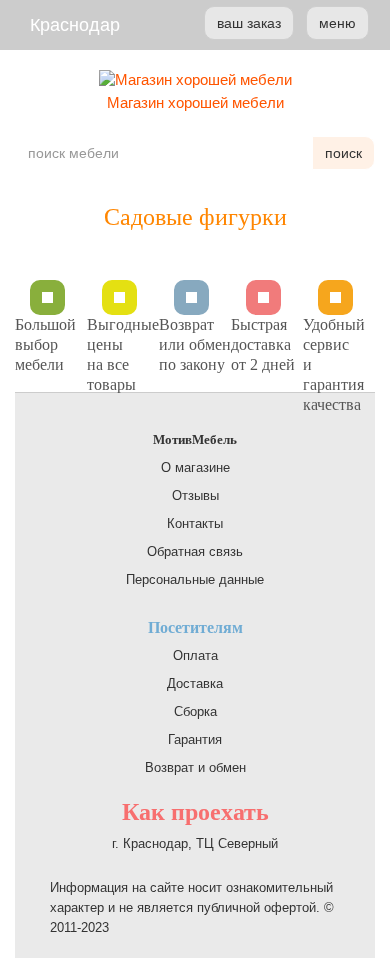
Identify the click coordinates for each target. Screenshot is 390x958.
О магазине (195, 467)
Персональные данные (195, 579)
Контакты (195, 523)
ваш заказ (249, 23)
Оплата (195, 655)
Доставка (195, 683)
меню (337, 23)
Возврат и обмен (195, 767)
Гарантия (195, 739)
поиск (343, 153)
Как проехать (195, 812)
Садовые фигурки (195, 217)
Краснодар (75, 25)
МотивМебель (195, 439)
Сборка (195, 711)
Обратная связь (195, 551)
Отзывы (195, 495)
